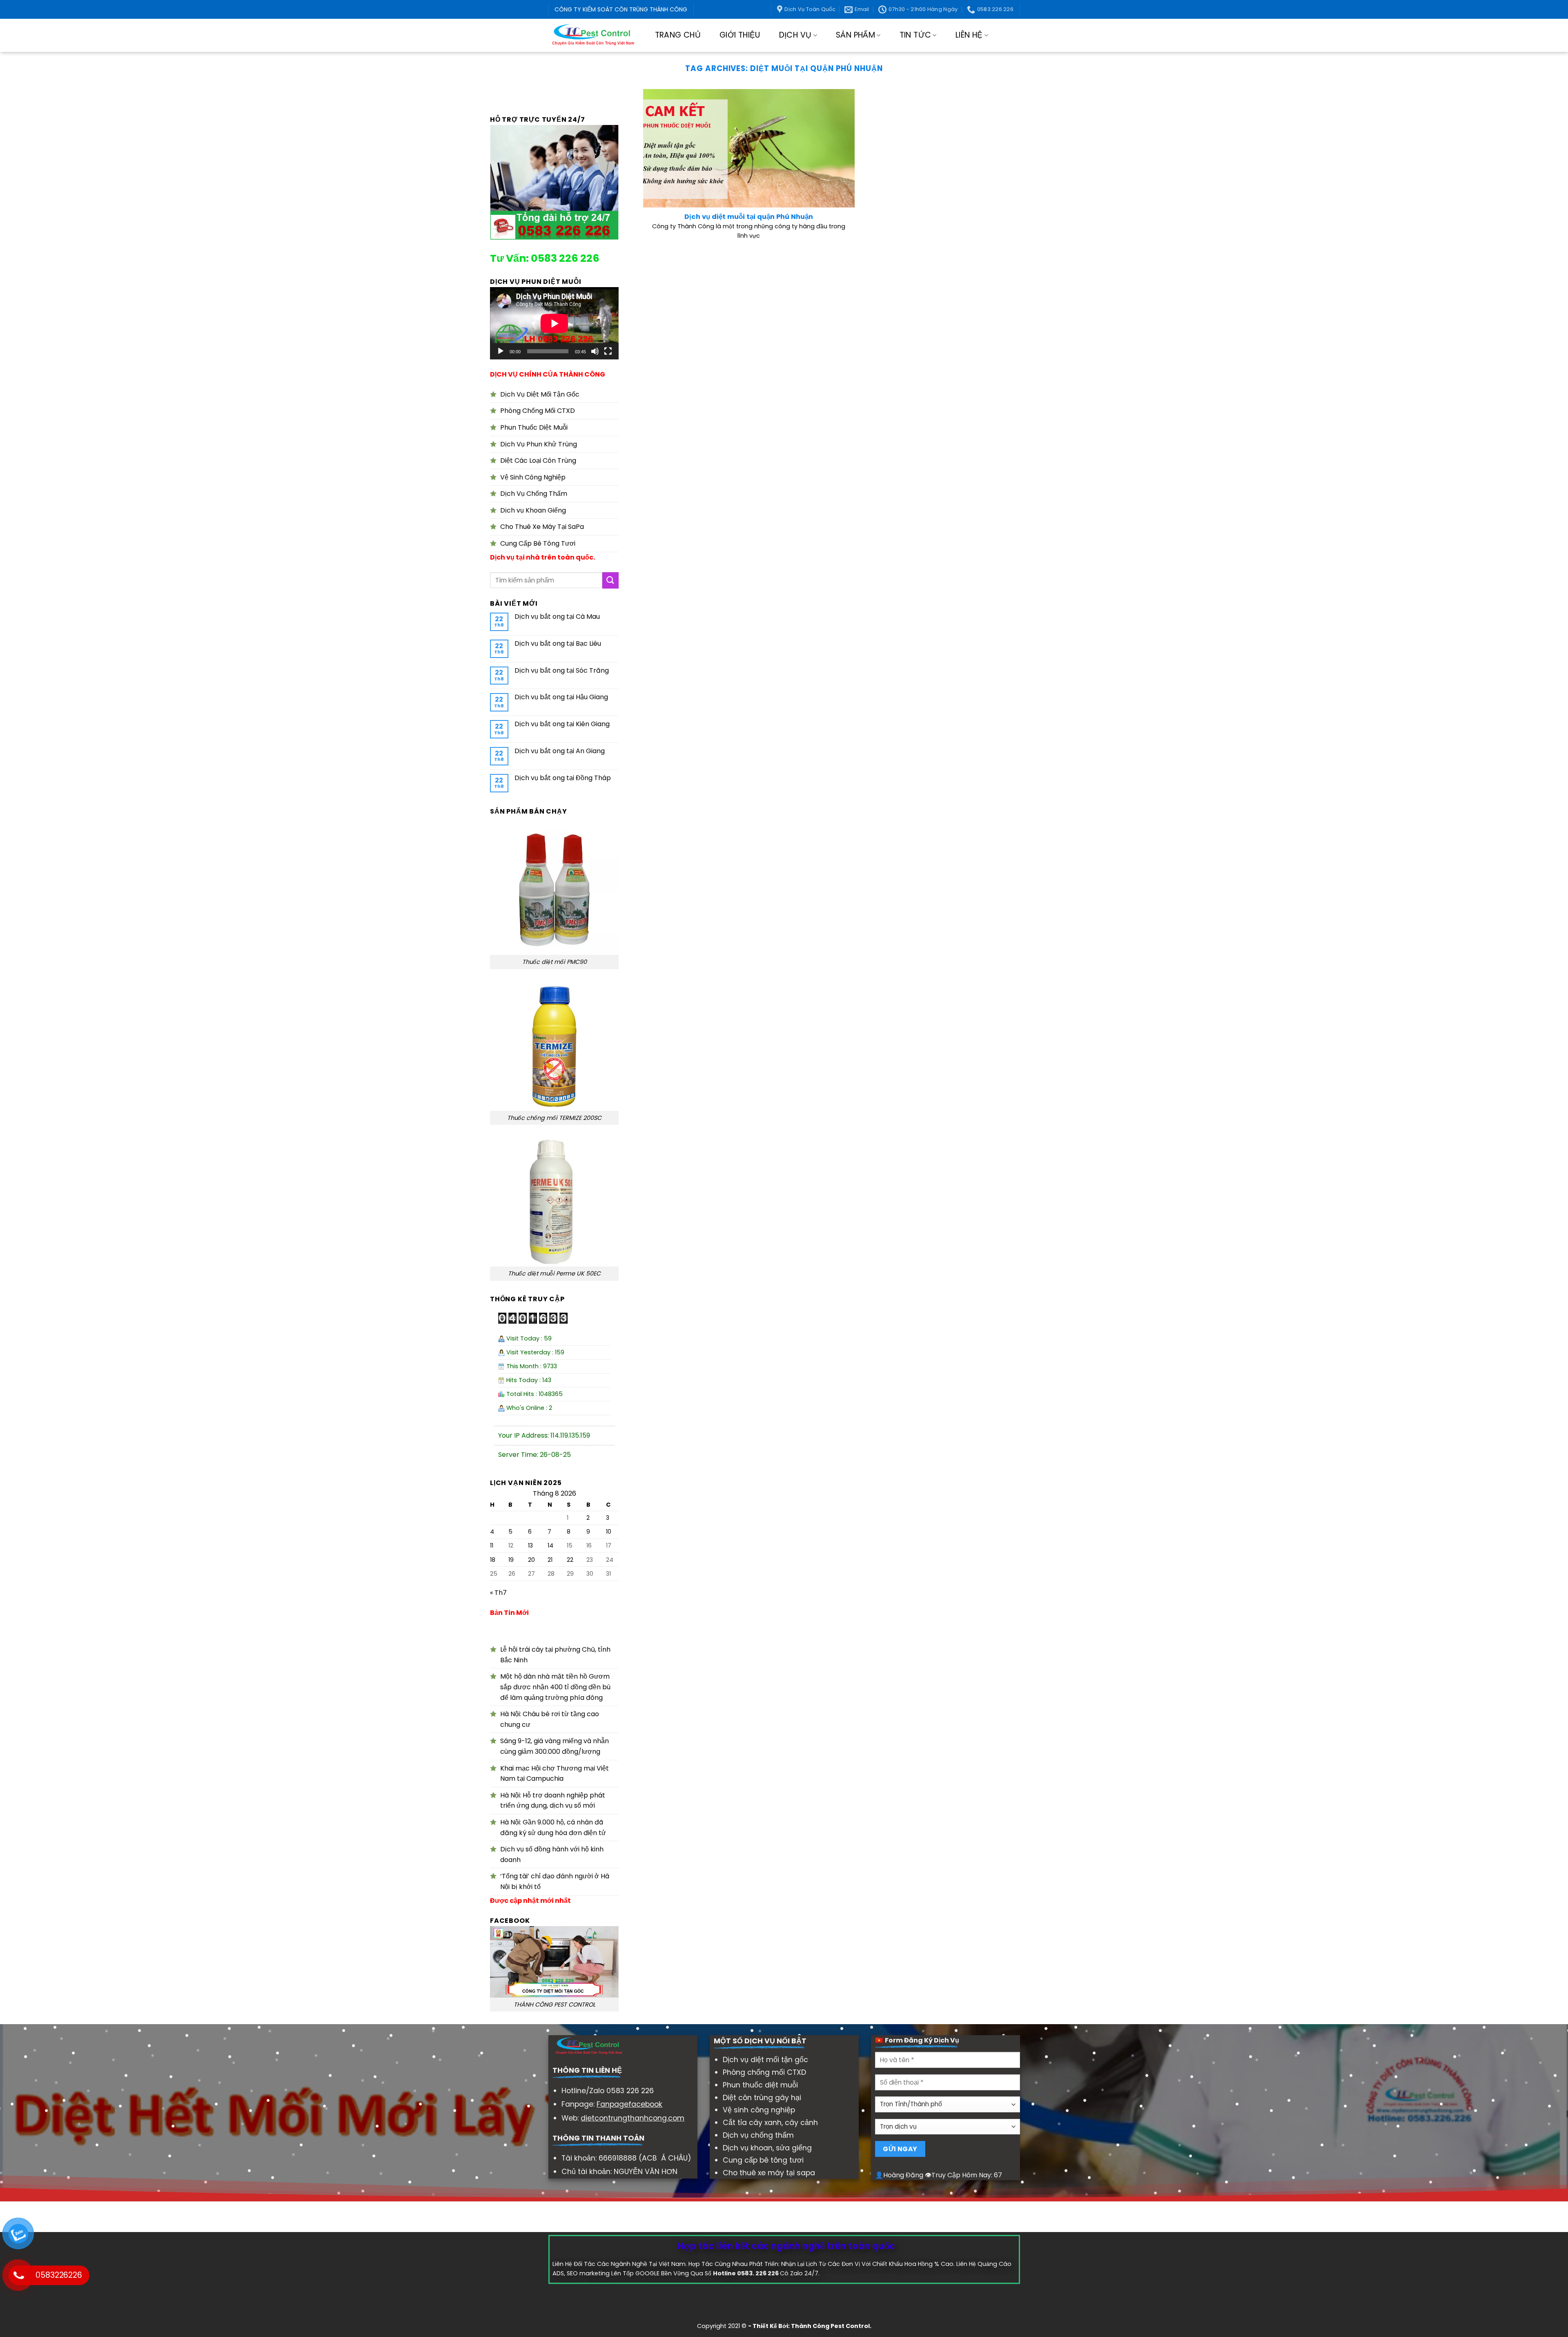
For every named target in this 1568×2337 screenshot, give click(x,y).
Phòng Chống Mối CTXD (538, 411)
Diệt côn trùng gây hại (762, 2098)
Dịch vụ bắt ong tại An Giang (560, 751)
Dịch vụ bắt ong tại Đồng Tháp (563, 778)
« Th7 (498, 1593)
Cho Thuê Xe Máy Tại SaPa (542, 527)
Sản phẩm (855, 35)
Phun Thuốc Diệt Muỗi (534, 427)
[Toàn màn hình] (608, 351)
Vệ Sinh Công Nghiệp (533, 477)
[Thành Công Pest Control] (593, 35)
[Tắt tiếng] (595, 351)
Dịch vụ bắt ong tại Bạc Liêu (558, 643)
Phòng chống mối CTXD (764, 2072)
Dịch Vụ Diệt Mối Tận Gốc (540, 394)
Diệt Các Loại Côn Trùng (538, 460)
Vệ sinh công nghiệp (759, 2110)
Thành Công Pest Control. (831, 2326)
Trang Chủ (678, 35)
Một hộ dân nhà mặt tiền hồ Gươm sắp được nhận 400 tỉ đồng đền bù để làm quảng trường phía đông (555, 1687)
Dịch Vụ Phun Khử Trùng (539, 444)
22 (570, 1560)
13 (530, 1546)
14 (550, 1546)
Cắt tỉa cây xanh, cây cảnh (770, 2123)
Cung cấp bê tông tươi (763, 2160)
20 (531, 1560)
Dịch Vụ (795, 35)
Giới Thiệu (740, 35)
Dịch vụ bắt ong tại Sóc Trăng (562, 670)
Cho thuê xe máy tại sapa (769, 2173)
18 (493, 1560)
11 (492, 1546)
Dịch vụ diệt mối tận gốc (765, 2060)
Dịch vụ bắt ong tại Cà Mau (557, 617)
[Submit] (610, 581)
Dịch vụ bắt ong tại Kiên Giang (562, 724)
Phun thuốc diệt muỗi (760, 2085)
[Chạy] (501, 351)
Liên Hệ (969, 35)
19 (511, 1560)
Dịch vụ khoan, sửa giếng (767, 2148)
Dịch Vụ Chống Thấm (534, 494)
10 (609, 1532)
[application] (554, 323)
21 (550, 1560)
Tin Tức (915, 35)
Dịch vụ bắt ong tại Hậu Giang (561, 697)
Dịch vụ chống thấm (758, 2135)
